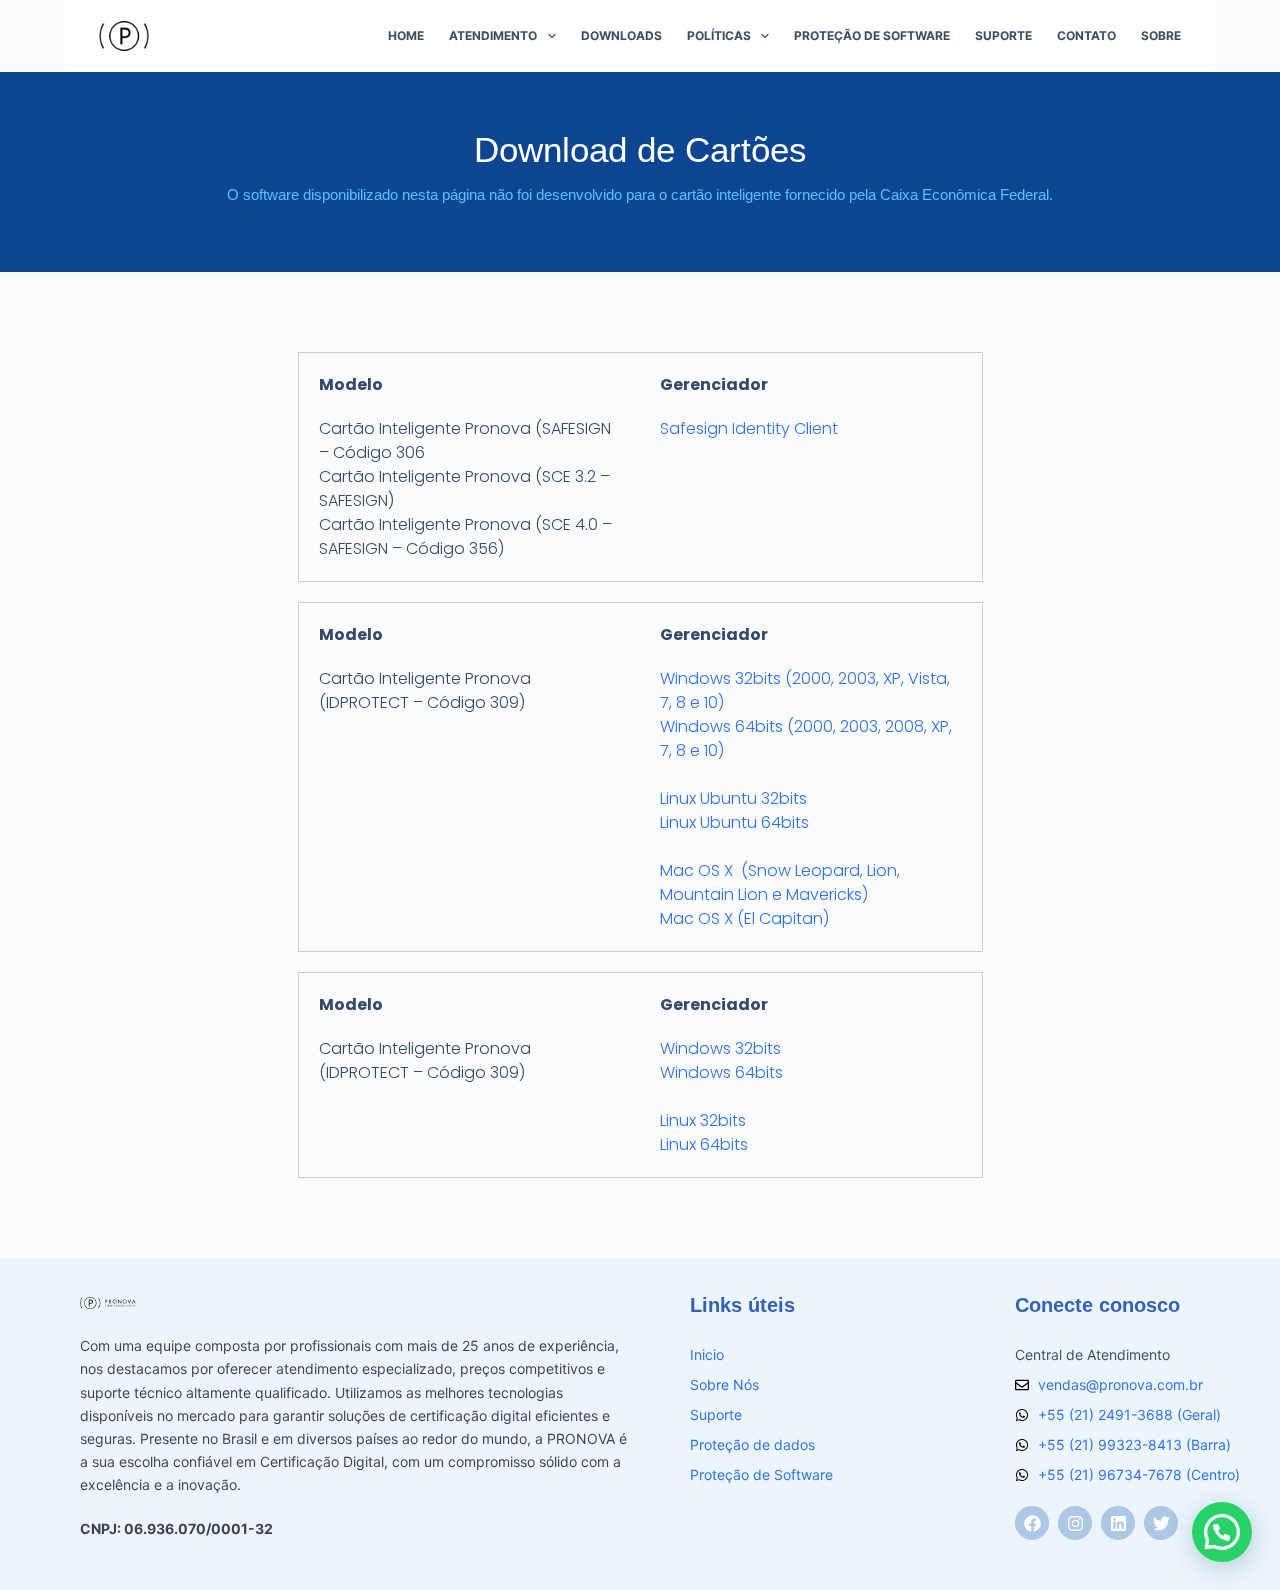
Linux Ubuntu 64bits (734, 822)
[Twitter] (1161, 1523)
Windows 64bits (721, 1072)
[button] (1222, 1532)
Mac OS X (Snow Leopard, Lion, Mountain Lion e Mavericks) (780, 882)
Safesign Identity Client (749, 428)
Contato (1086, 35)
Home (406, 35)
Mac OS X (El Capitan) (744, 918)
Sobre (1161, 35)
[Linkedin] (1118, 1523)
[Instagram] (1075, 1523)
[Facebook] (1032, 1523)
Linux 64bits (704, 1144)
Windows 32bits (720, 1048)
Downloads (621, 35)
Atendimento (493, 35)
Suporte (1003, 35)
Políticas (719, 35)
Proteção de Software (872, 35)
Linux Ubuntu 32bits (733, 798)
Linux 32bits (703, 1120)
